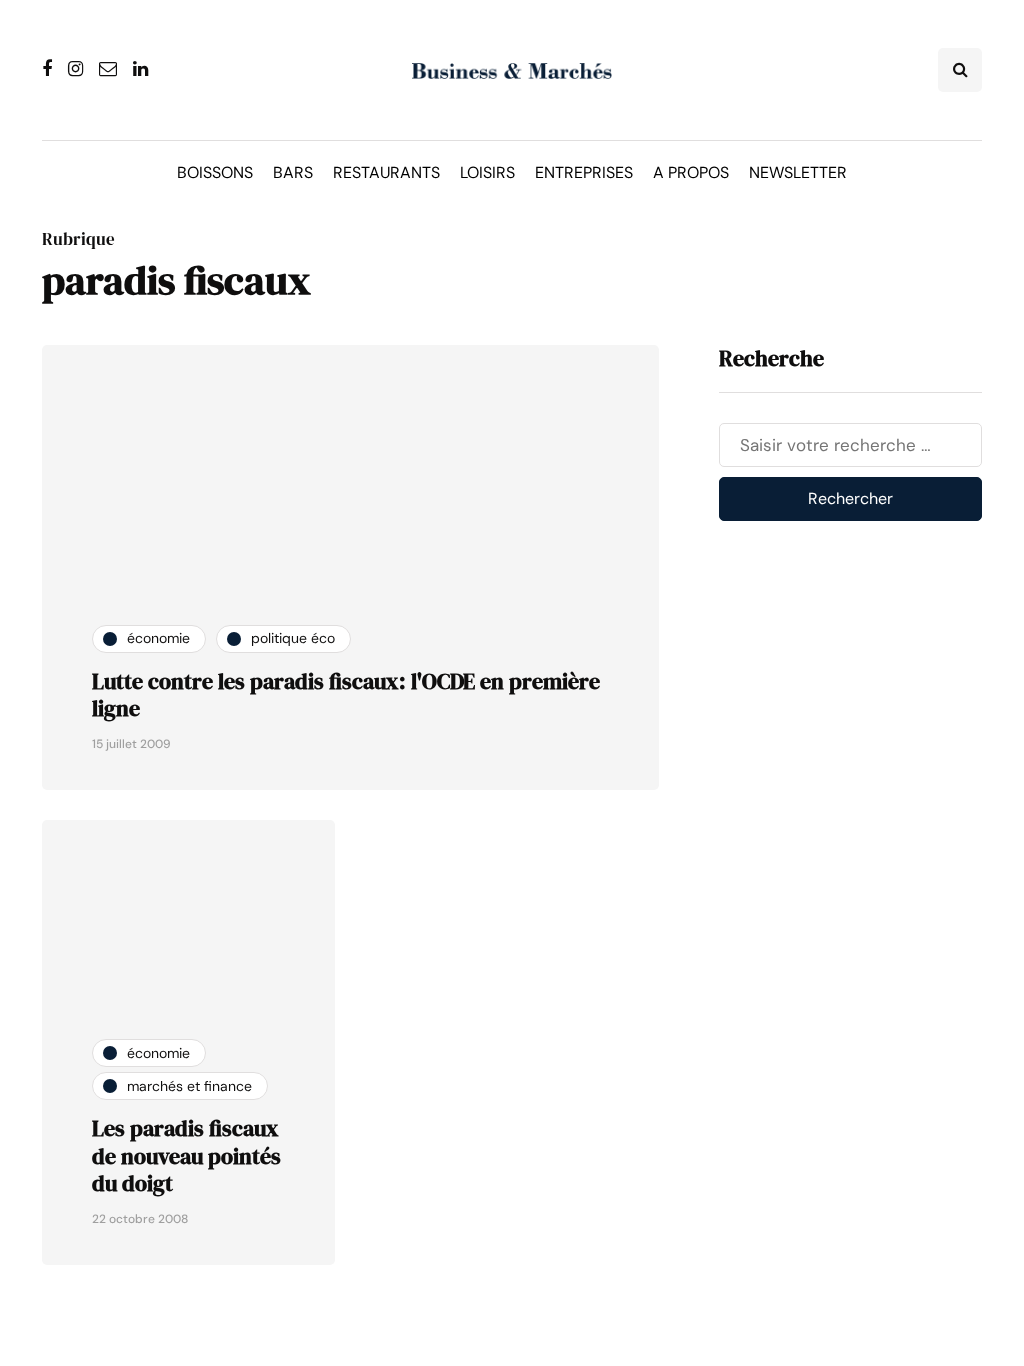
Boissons (215, 172)
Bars (293, 172)
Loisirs (487, 172)
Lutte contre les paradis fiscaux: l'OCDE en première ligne (346, 695)
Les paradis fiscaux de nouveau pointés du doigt (186, 1155)
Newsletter (798, 172)
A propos (691, 172)
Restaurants (386, 172)
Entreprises (584, 172)
